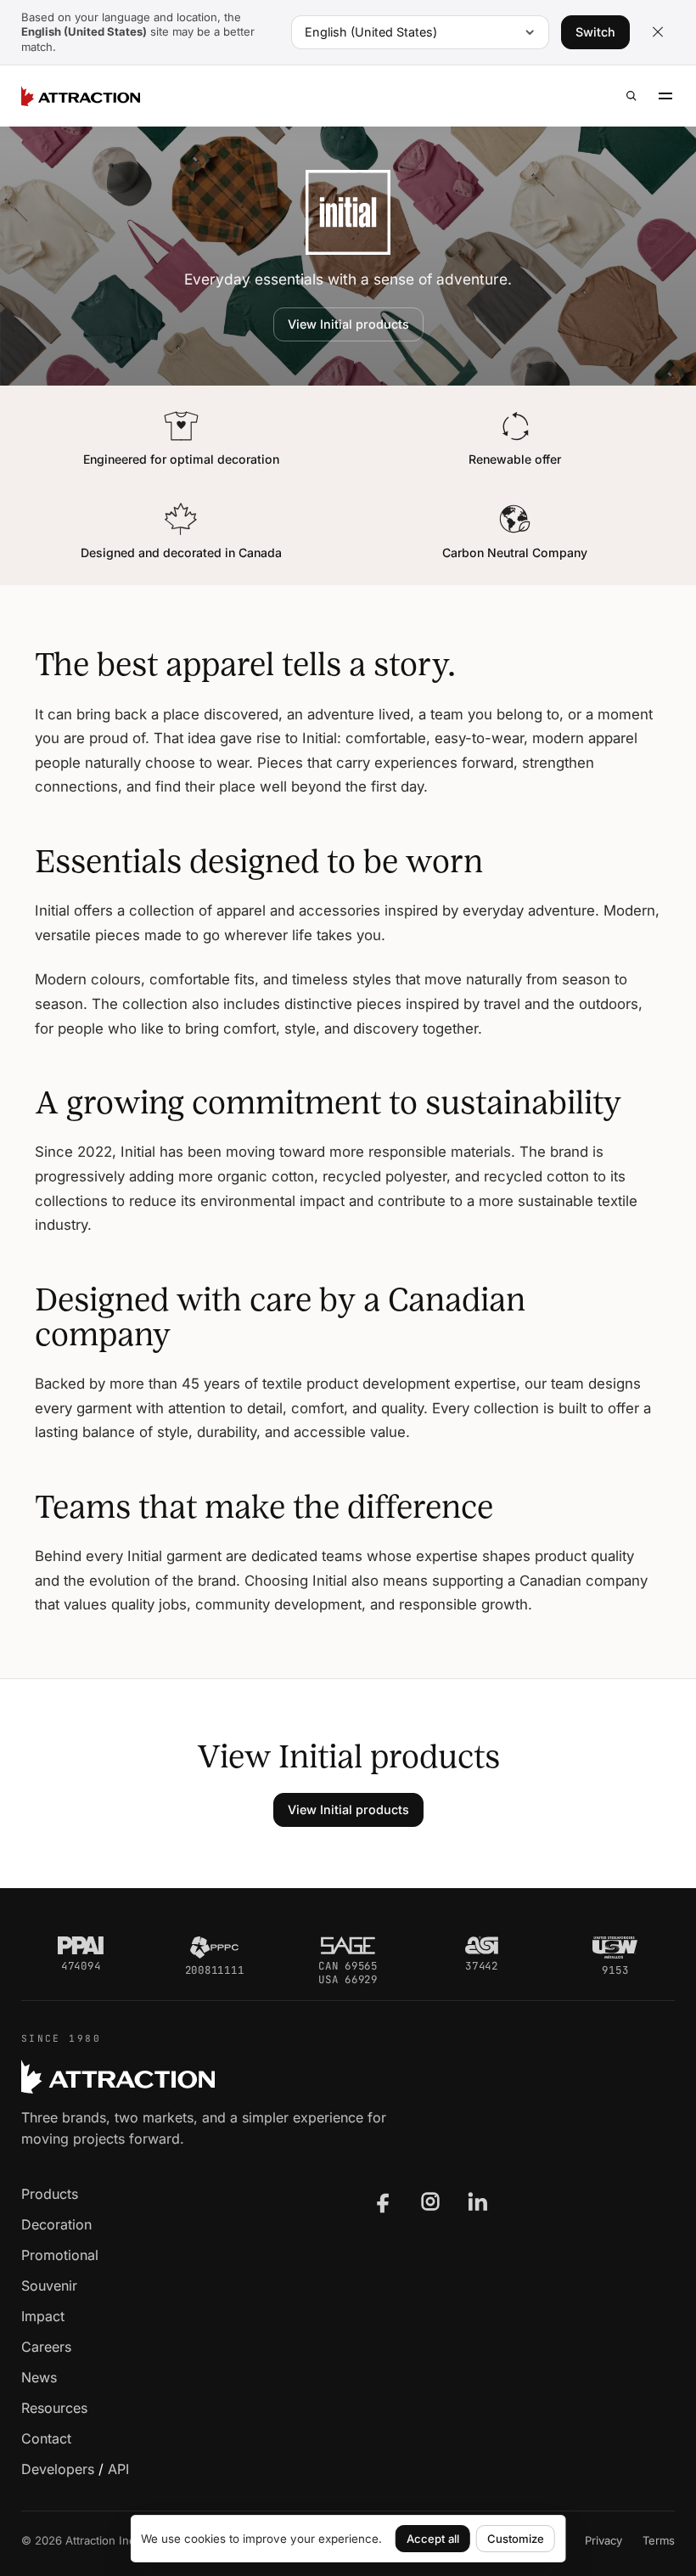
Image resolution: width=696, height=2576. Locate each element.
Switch (595, 32)
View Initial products (348, 324)
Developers (58, 2469)
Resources (54, 2408)
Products (50, 2194)
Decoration (56, 2224)
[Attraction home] (81, 96)
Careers (46, 2347)
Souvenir (49, 2286)
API (118, 2469)
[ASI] (482, 1946)
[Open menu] (665, 96)
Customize (516, 2539)
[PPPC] (214, 1948)
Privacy (603, 2540)
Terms (659, 2540)
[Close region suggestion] (658, 32)
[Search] (631, 96)
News (39, 2377)
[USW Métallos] (615, 1948)
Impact (43, 2316)
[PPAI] (81, 1946)
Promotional (60, 2255)
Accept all (433, 2539)
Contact (46, 2438)
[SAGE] (348, 1946)
